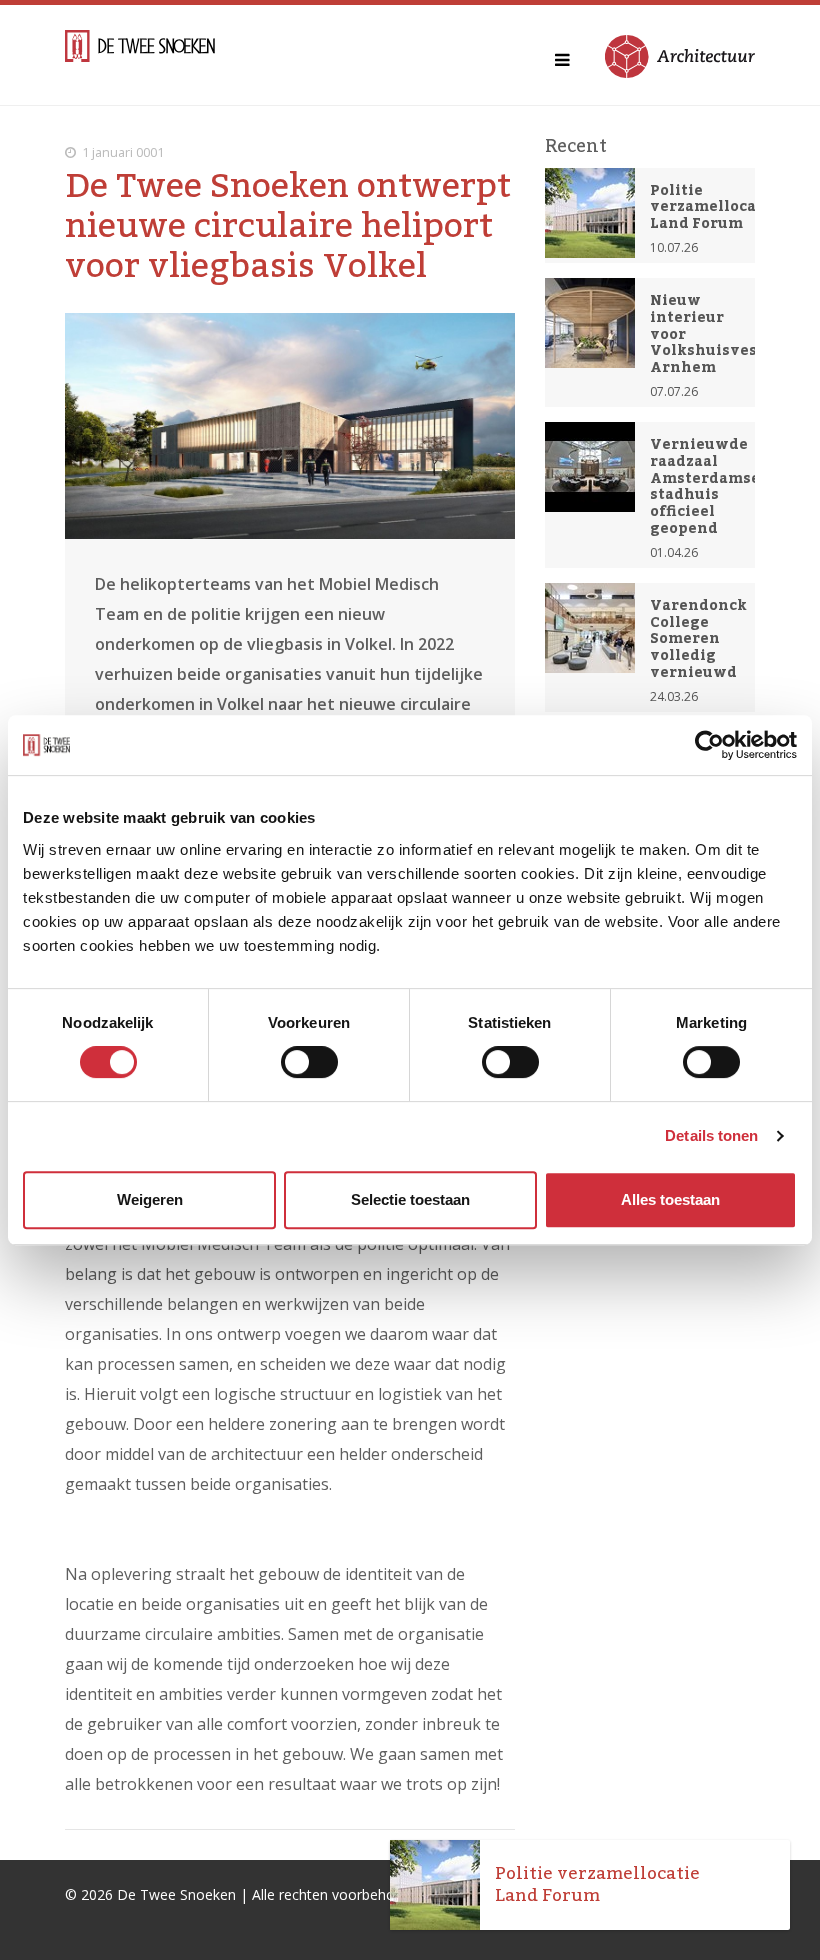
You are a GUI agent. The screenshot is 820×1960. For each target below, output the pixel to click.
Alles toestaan (670, 1199)
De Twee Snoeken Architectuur (140, 55)
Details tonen (711, 1135)
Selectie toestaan (410, 1199)
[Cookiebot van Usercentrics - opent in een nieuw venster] (709, 745)
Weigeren (150, 1199)
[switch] (309, 1062)
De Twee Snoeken (176, 1894)
